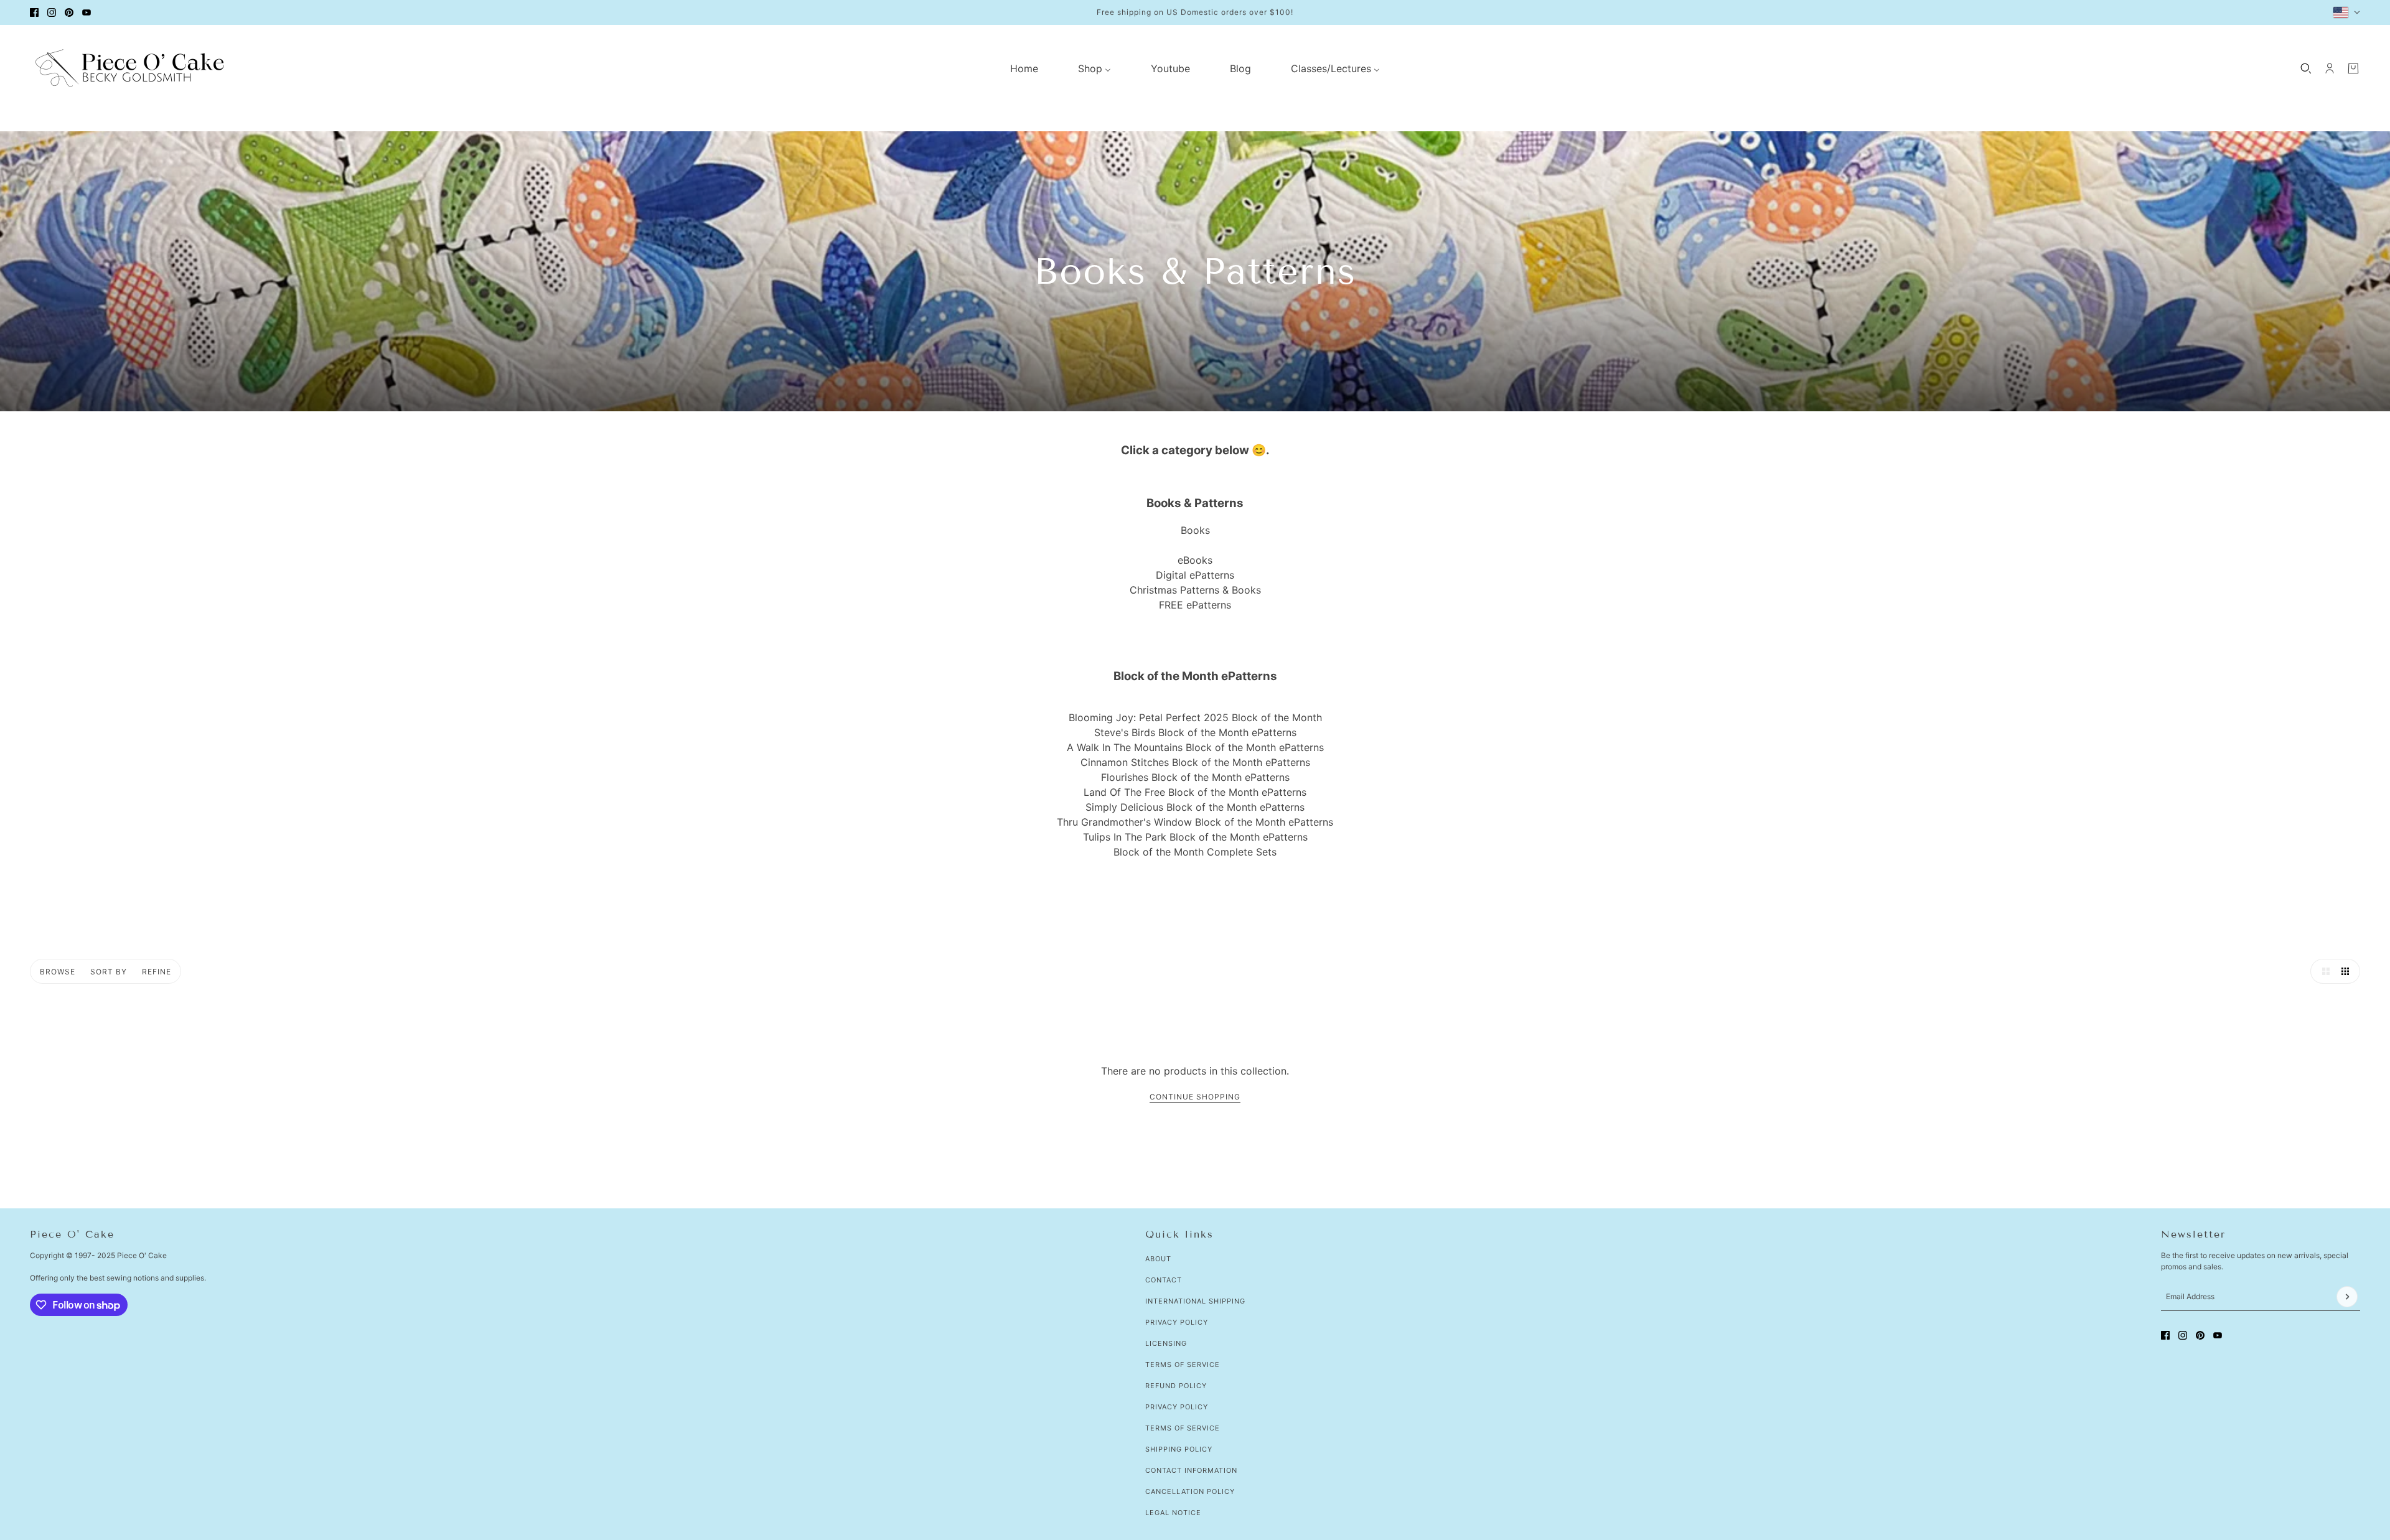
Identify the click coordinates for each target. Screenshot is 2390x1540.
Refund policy (1176, 1386)
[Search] (2306, 68)
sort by (109, 972)
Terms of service (1183, 1428)
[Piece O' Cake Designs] (129, 68)
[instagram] (52, 12)
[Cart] (2353, 68)
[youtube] (87, 12)
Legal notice (1173, 1513)
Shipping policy (1179, 1449)
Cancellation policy (1190, 1491)
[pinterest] (69, 12)
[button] (2323, 971)
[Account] (2330, 68)
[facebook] (34, 12)
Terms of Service (1183, 1365)
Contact (1164, 1280)
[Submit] (2347, 1297)
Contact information (1191, 1470)
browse (58, 972)
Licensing (1166, 1343)
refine (157, 972)
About (1158, 1259)
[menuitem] (1024, 68)
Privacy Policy (1177, 1322)
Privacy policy (1177, 1407)
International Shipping (1195, 1301)
